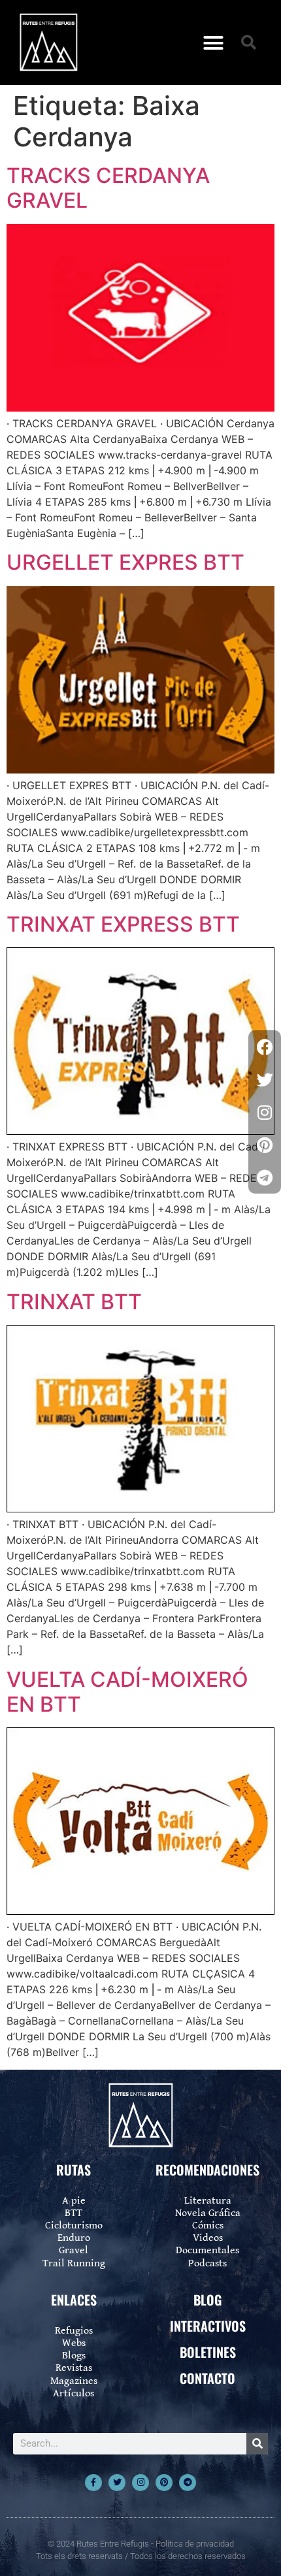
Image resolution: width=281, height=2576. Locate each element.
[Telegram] (188, 2483)
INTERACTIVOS (208, 2326)
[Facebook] (265, 1047)
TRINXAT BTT (74, 1302)
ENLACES (74, 2300)
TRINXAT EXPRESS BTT (123, 924)
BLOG (207, 2300)
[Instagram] (140, 2483)
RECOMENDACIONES (207, 2170)
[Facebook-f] (93, 2483)
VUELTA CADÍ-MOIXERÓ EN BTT (127, 1692)
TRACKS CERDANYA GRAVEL (108, 188)
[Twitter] (117, 2483)
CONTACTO (207, 2378)
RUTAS (74, 2170)
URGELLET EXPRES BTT (125, 562)
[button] (214, 42)
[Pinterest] (164, 2483)
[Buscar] (257, 2444)
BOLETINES (208, 2352)
